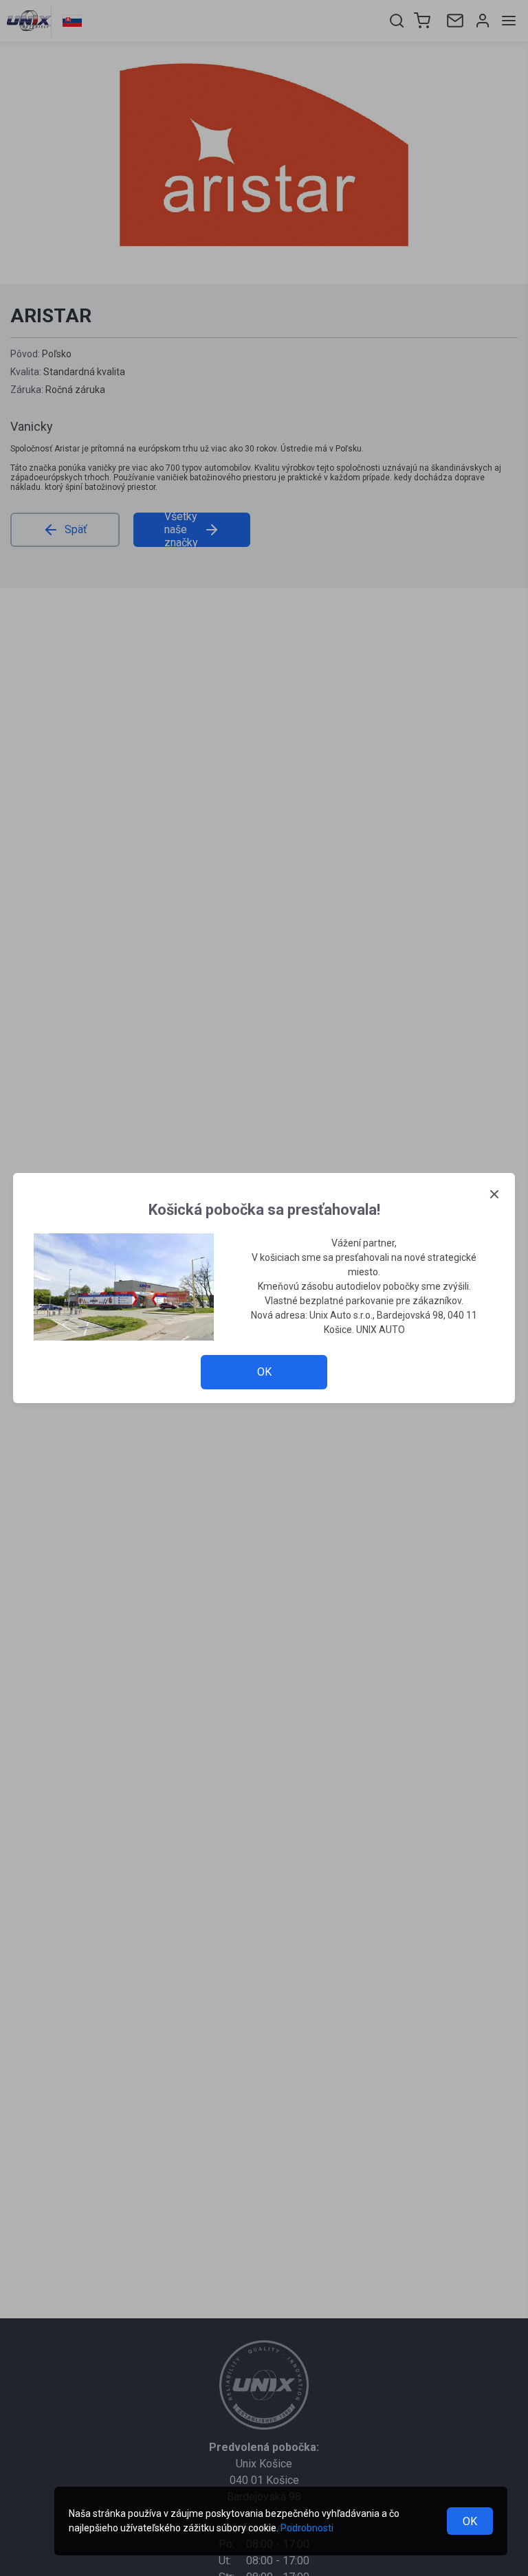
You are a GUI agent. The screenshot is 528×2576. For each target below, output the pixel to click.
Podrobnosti (307, 2528)
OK (470, 2521)
